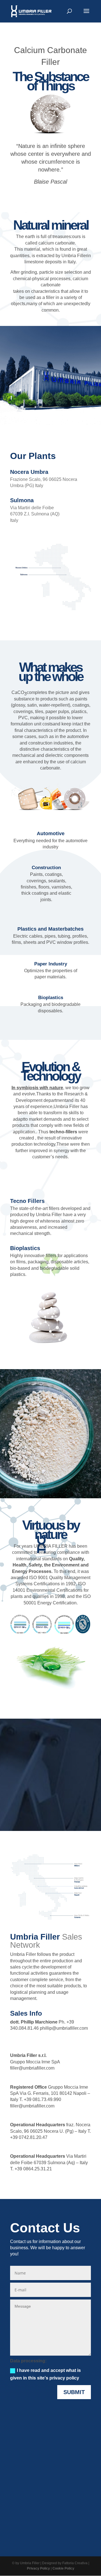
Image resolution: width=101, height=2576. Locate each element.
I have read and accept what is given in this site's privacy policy (45, 2374)
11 (65, 417)
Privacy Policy (38, 2568)
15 (84, 417)
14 (79, 417)
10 (60, 417)
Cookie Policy (63, 2568)
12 (70, 417)
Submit (74, 2392)
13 (74, 417)
